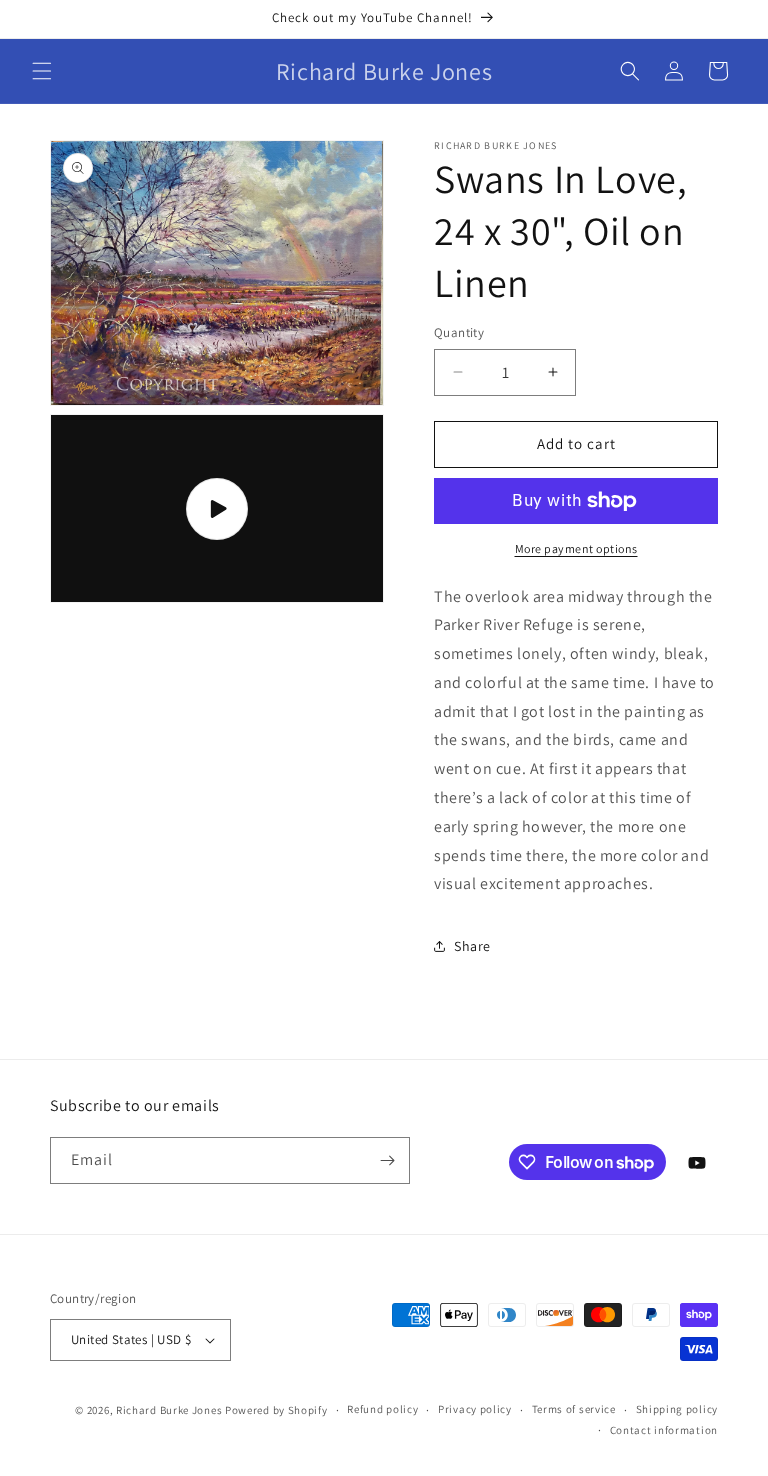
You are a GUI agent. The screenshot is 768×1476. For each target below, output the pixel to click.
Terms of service (574, 1409)
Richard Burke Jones (169, 1410)
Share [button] (472, 946)
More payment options (576, 548)
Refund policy (382, 1409)
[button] (42, 71)
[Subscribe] (387, 1160)
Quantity (459, 332)
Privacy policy (475, 1409)
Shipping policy (677, 1409)
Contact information (664, 1430)
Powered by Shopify (276, 1410)
